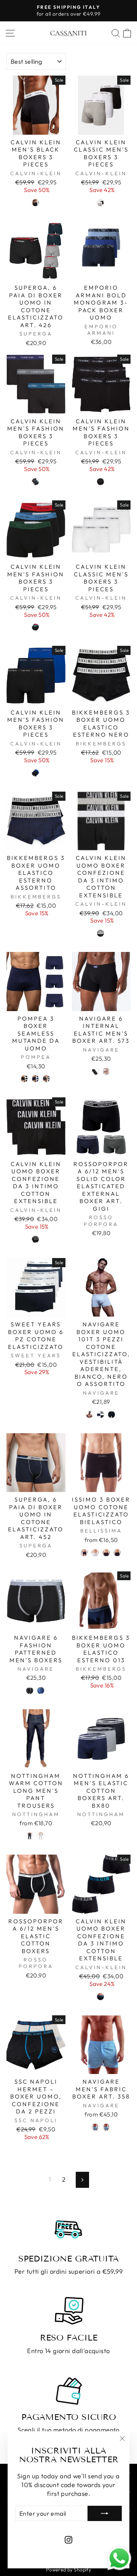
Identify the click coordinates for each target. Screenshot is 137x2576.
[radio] (35, 203)
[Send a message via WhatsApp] (119, 2558)
